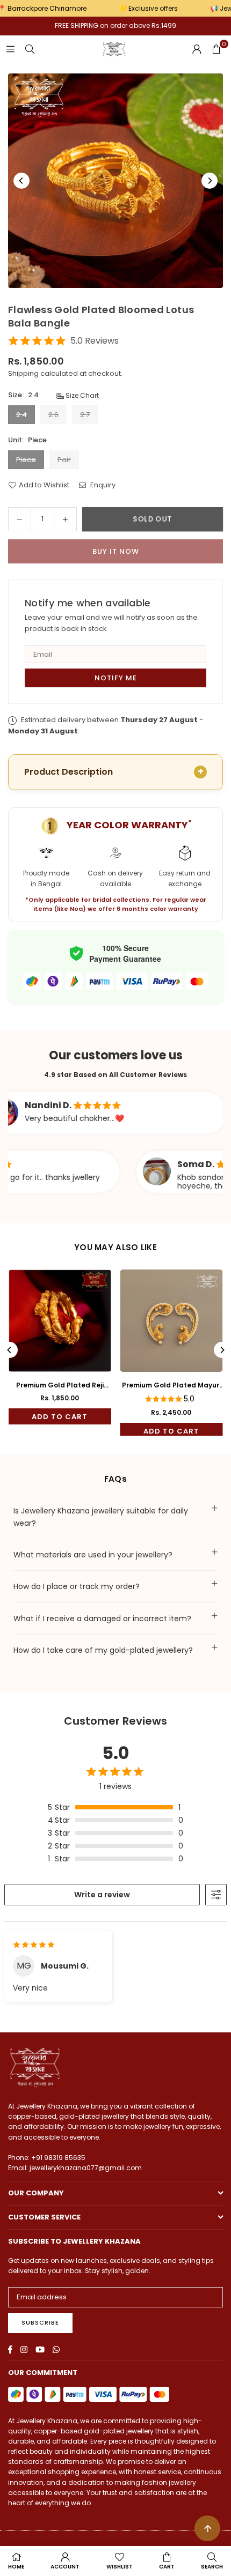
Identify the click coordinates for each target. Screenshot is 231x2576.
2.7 (85, 415)
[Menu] (10, 49)
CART (167, 2567)
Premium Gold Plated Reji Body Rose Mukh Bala (60, 1385)
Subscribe (40, 2322)
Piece (26, 460)
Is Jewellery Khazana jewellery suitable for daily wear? (101, 1517)
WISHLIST (120, 2567)
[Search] (30, 49)
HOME (16, 2567)
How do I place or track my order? (77, 1586)
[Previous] (21, 181)
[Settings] (197, 49)
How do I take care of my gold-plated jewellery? (103, 1650)
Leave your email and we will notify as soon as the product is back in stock (111, 623)
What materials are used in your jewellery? (93, 1555)
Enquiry (102, 485)
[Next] (210, 181)
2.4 (21, 415)
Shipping (23, 373)
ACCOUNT (65, 2567)
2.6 (53, 415)
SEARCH (212, 2567)
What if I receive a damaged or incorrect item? (102, 1619)
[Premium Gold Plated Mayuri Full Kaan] (172, 1321)
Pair (64, 460)
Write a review (102, 1895)
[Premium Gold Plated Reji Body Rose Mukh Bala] (60, 1321)
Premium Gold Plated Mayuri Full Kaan (171, 1385)
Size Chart (81, 395)
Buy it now (116, 551)
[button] (216, 49)
